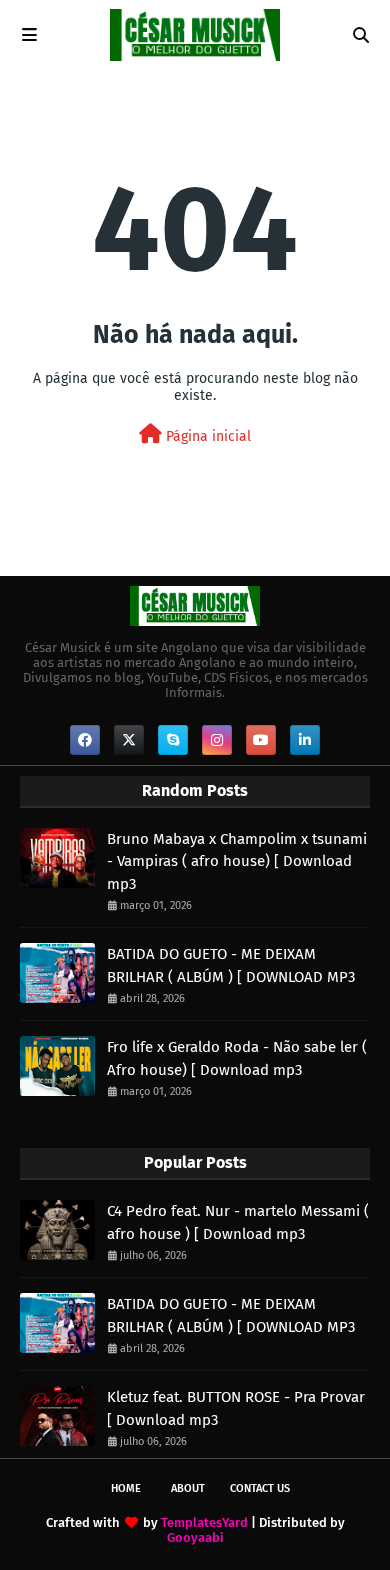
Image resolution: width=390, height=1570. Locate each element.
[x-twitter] (129, 740)
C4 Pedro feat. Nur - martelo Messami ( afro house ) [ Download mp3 (238, 1222)
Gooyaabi (195, 1537)
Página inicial (206, 436)
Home (126, 1488)
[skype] (173, 740)
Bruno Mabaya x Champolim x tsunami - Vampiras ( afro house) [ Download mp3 (237, 861)
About (188, 1488)
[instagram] (217, 740)
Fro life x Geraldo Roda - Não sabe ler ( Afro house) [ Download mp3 (237, 1058)
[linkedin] (305, 740)
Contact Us (260, 1488)
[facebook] (85, 740)
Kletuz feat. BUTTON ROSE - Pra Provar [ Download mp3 (236, 1408)
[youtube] (261, 740)
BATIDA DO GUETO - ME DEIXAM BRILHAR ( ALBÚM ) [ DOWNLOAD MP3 (231, 965)
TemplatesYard (204, 1522)
